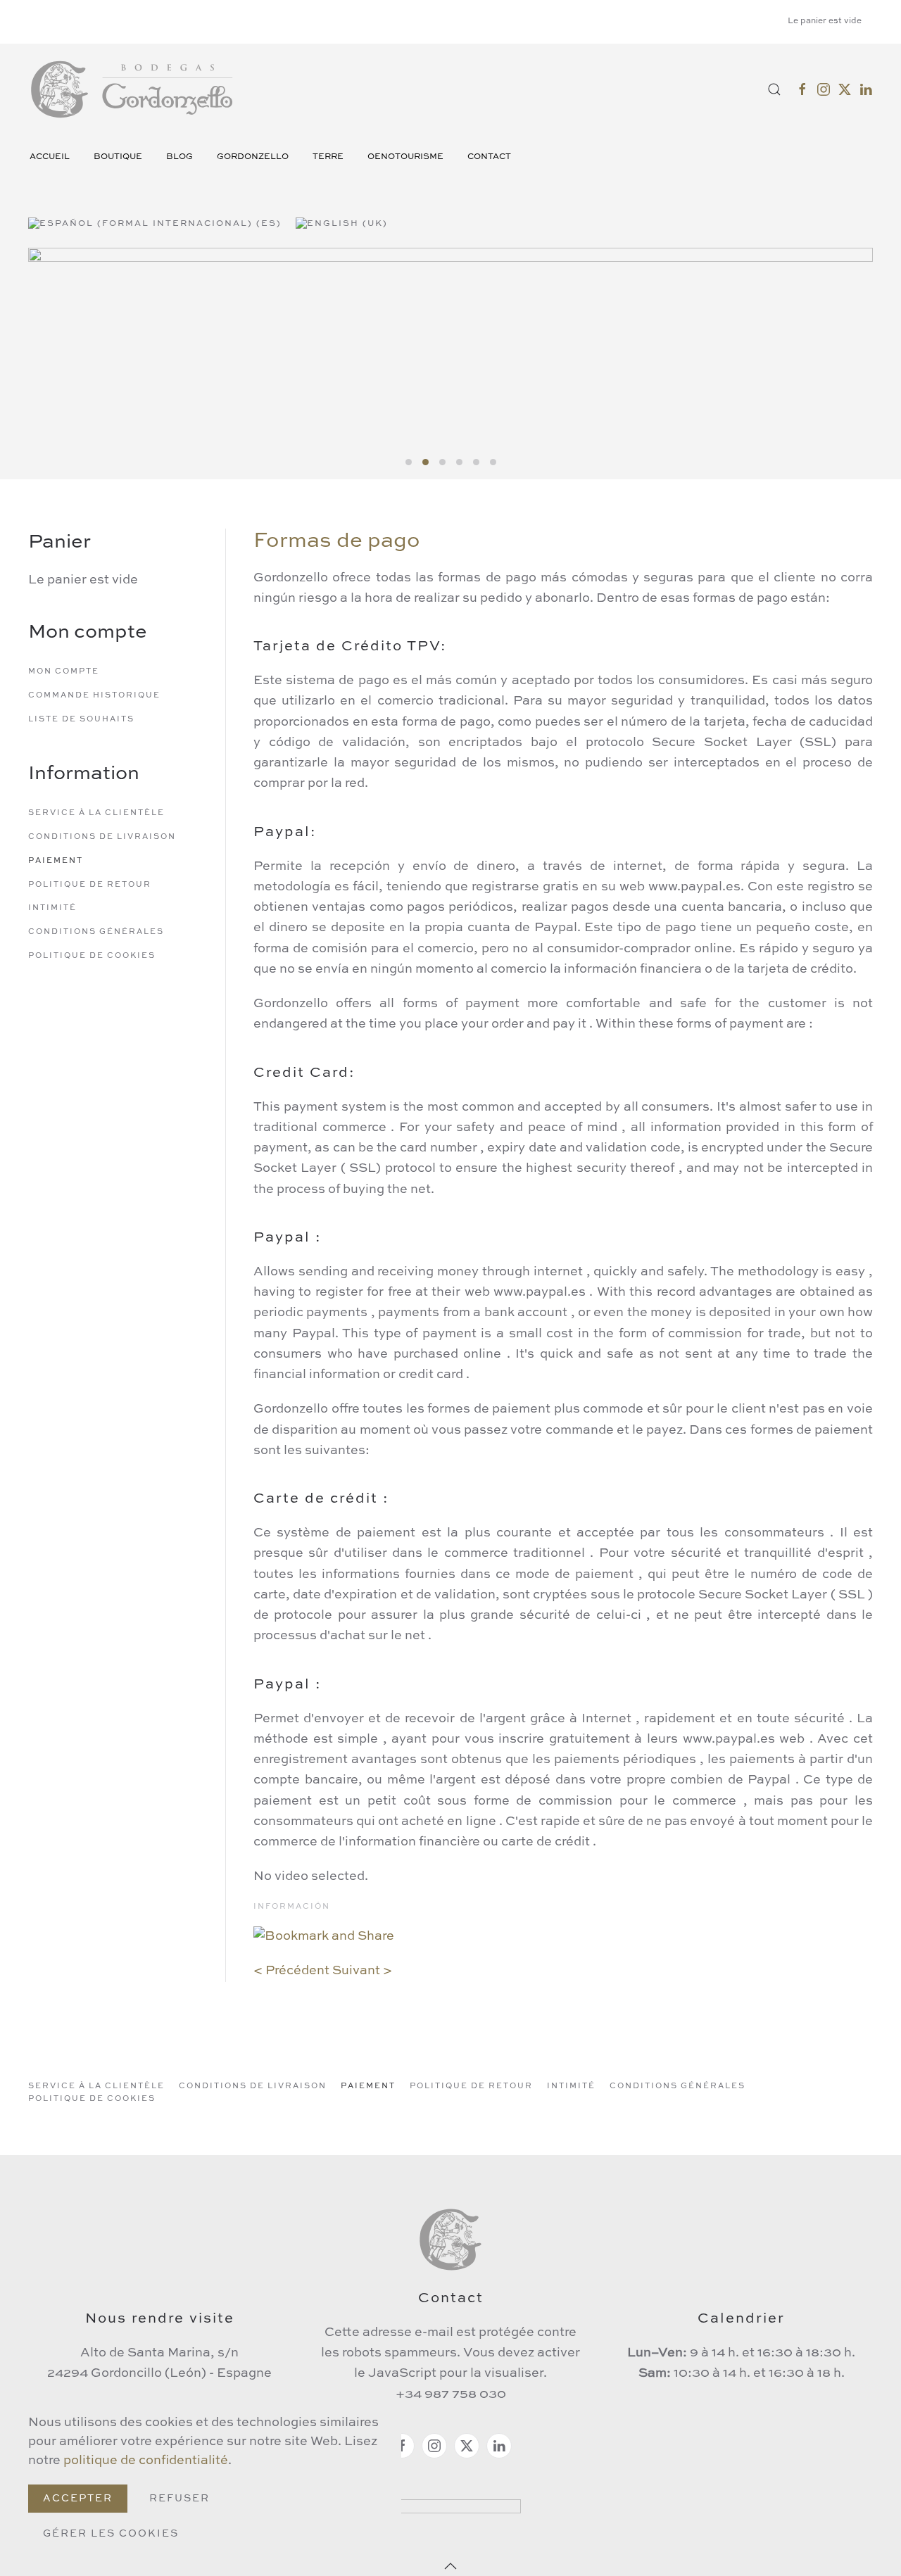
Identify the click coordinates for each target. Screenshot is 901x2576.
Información (292, 1907)
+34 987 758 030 (451, 2394)
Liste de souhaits (81, 720)
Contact (489, 157)
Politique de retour (90, 885)
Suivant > (362, 1971)
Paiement (56, 861)
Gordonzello (253, 157)
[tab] (409, 462)
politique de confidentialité (146, 2461)
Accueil (50, 157)
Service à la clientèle (96, 813)
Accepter (78, 2499)
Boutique (118, 157)
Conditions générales (96, 932)
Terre (328, 157)
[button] (774, 89)
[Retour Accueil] (134, 89)
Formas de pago (337, 541)
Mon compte (64, 672)
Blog (179, 157)
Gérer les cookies (111, 2534)
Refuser (179, 2499)
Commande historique (94, 696)
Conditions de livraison (102, 837)
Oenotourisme (405, 157)
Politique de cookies (92, 956)
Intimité (52, 908)
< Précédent (291, 1971)
